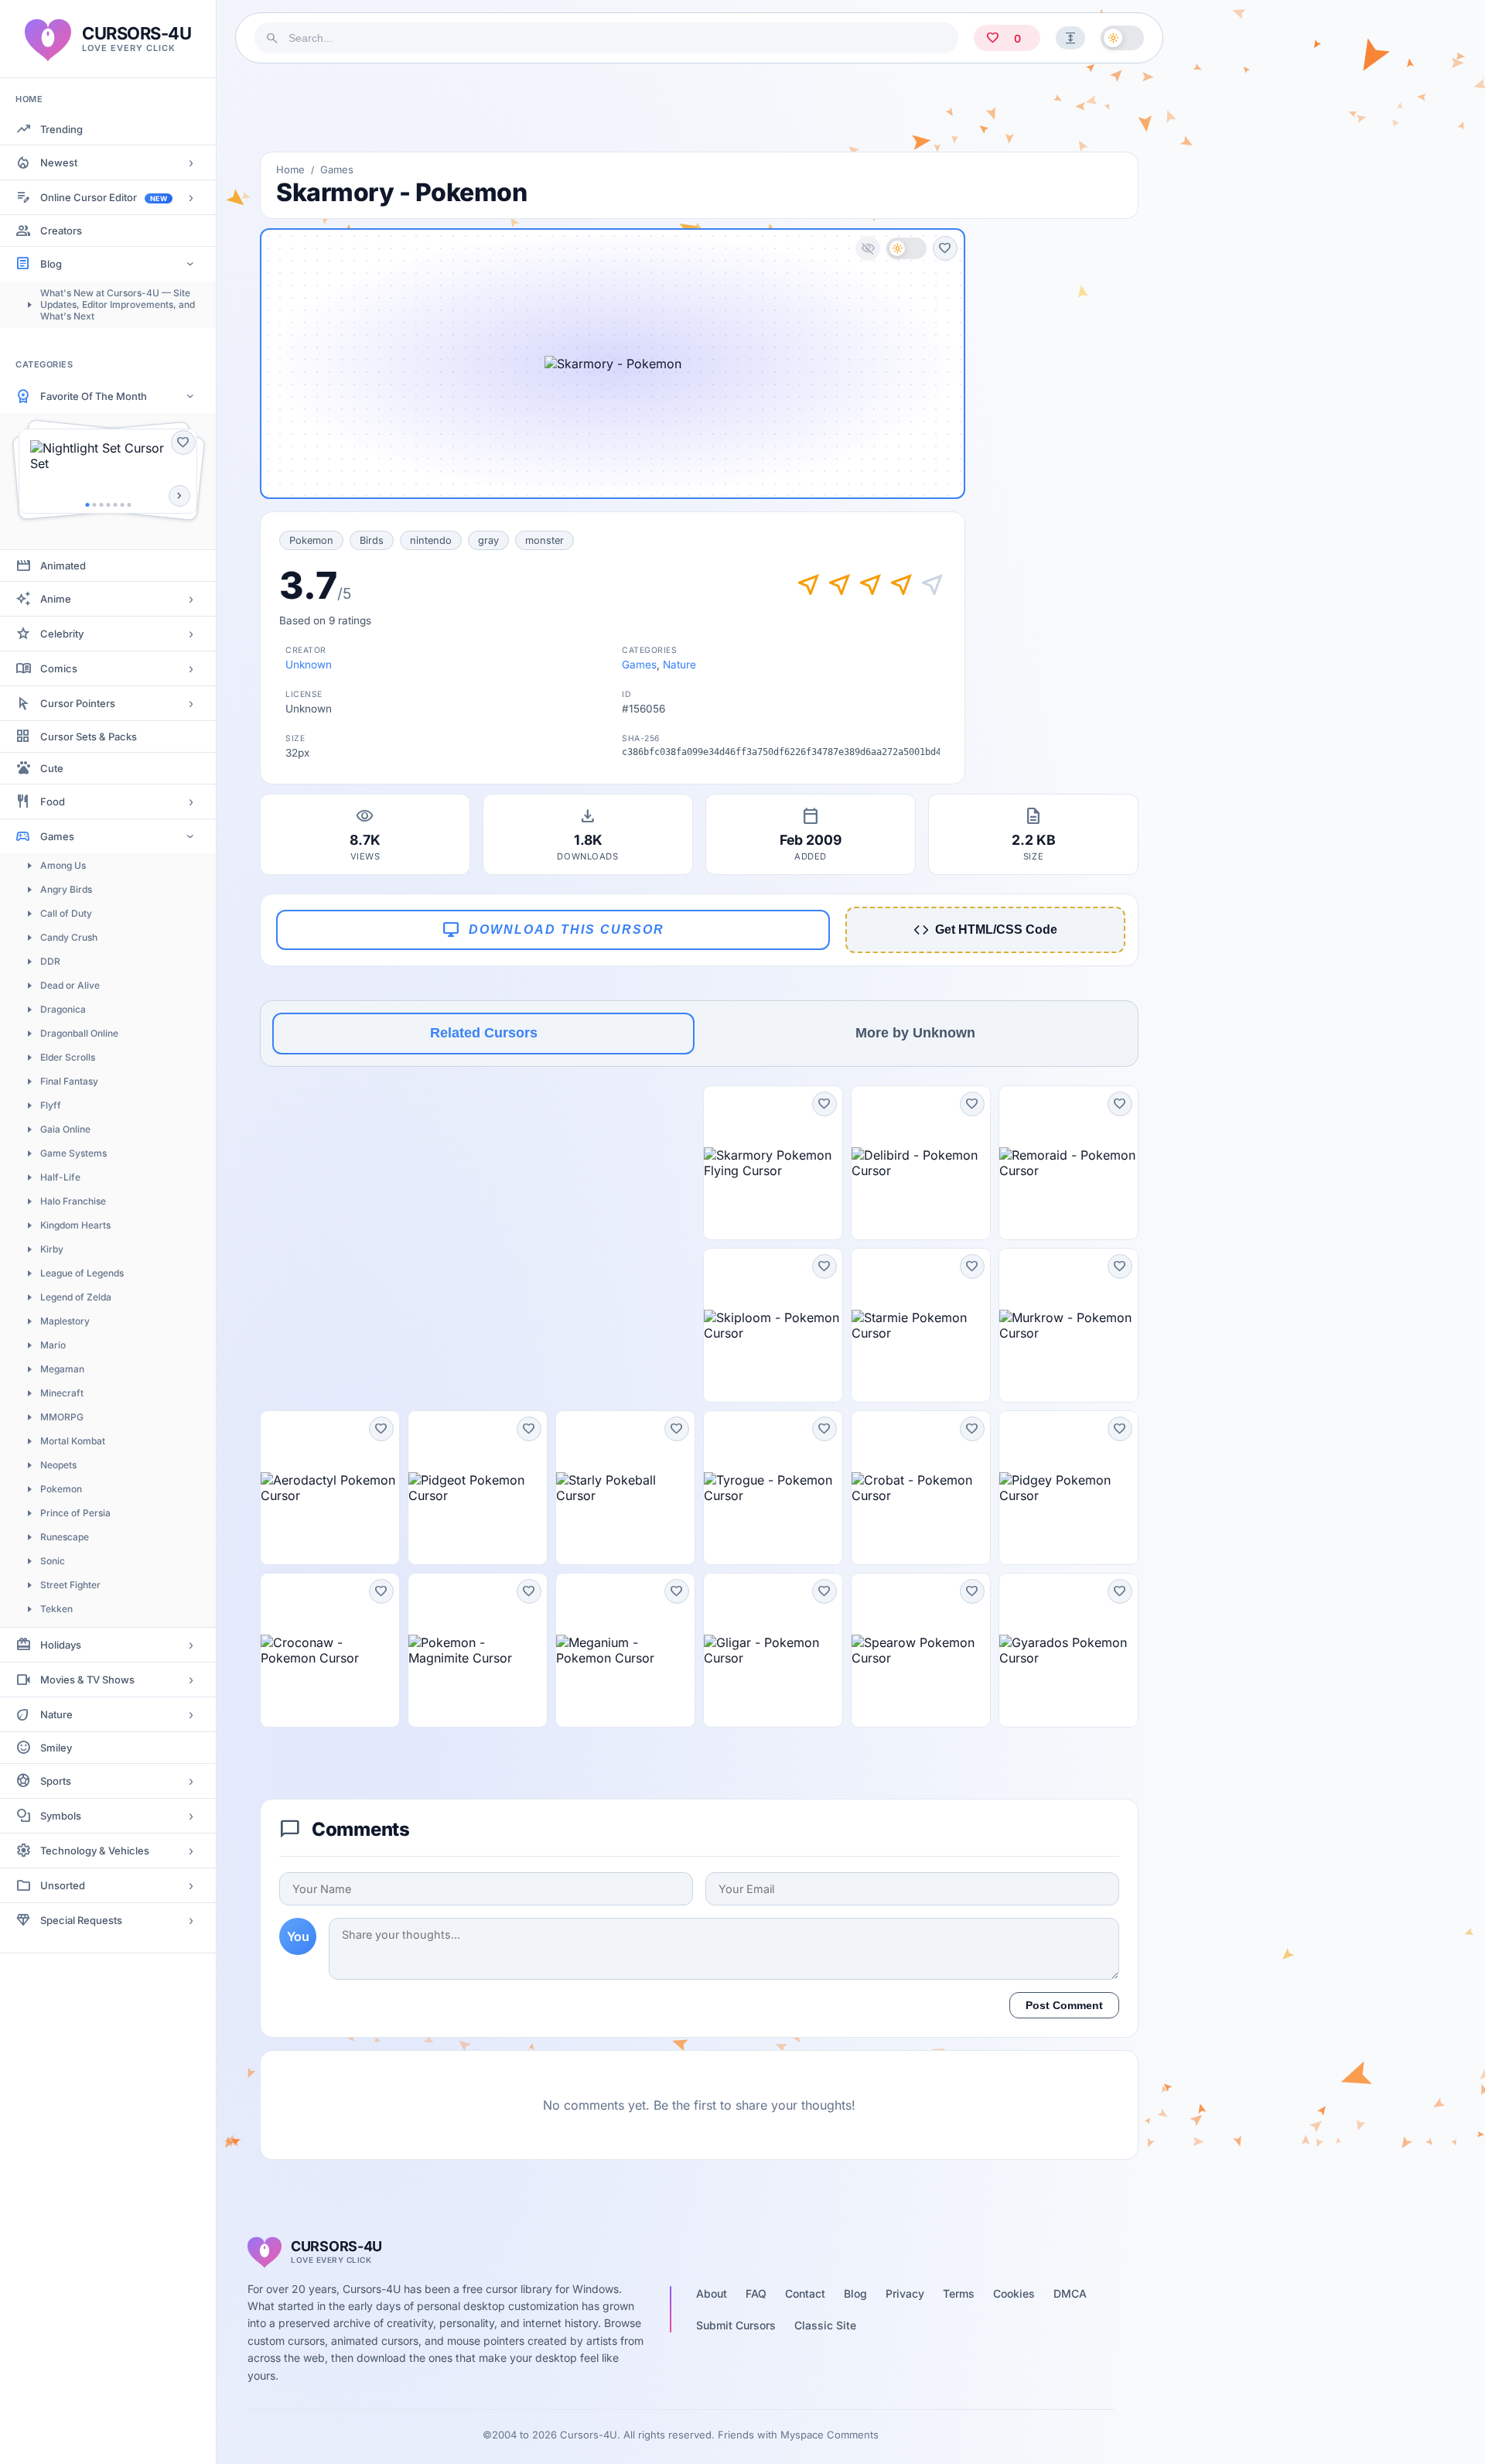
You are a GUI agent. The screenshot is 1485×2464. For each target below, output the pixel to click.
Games (57, 836)
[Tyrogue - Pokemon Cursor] (773, 1488)
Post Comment (1064, 2005)
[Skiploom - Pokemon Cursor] (773, 1325)
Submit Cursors (736, 2325)
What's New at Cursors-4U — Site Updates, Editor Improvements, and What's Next (118, 304)
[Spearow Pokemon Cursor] (921, 1650)
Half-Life (60, 1177)
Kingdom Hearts (75, 1225)
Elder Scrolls (68, 1057)
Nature (56, 1714)
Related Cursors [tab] (484, 1033)
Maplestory (65, 1321)
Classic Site (825, 2325)
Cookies (1014, 2293)
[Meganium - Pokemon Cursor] (625, 1650)
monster (544, 540)
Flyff (51, 1105)
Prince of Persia (75, 1513)
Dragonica (63, 1009)
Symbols (61, 1816)
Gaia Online (65, 1129)
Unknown (309, 665)
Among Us (63, 865)
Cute (52, 768)
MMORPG (62, 1417)
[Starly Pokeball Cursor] (625, 1488)
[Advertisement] (699, 108)
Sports (56, 1781)
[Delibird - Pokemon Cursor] (921, 1163)
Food (53, 801)
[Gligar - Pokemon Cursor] (773, 1650)
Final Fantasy (69, 1081)
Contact (805, 2293)
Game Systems (73, 1153)
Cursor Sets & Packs (89, 736)
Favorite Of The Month (94, 396)
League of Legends (82, 1273)
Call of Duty (66, 913)
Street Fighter (70, 1585)
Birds (372, 540)
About (712, 2293)
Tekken (56, 1609)
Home (290, 169)
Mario (53, 1345)
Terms (959, 2293)
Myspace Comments (830, 2435)
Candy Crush (69, 937)
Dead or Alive (70, 985)
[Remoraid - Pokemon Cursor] (1069, 1163)
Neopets (58, 1465)
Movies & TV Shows (87, 1680)
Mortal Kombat (73, 1441)
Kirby (52, 1249)
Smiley (56, 1748)
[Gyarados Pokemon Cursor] (1069, 1650)
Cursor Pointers (78, 703)
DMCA (1070, 2293)
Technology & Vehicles (95, 1851)
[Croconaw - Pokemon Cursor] (330, 1650)
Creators (61, 231)
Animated (63, 566)
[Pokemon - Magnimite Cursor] (478, 1650)
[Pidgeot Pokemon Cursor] (478, 1488)
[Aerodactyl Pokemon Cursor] (330, 1488)
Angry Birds (66, 889)
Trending (61, 129)
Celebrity (62, 634)
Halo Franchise (73, 1201)
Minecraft (62, 1393)
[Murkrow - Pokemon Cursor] (1069, 1325)
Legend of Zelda (76, 1297)
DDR (50, 961)
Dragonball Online (79, 1033)
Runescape (65, 1537)
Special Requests (81, 1920)
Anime (56, 599)
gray (488, 540)
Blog (51, 264)
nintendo (431, 540)
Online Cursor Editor (104, 197)
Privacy (905, 2293)
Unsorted (63, 1885)
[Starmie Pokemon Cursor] (921, 1325)
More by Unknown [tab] (915, 1033)
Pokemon (61, 1489)
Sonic (53, 1561)
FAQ (756, 2293)
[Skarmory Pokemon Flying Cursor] (773, 1163)
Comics (59, 668)
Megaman (62, 1369)
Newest (59, 162)
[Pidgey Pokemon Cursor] (1069, 1488)
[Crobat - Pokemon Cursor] (921, 1488)
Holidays (61, 1645)
